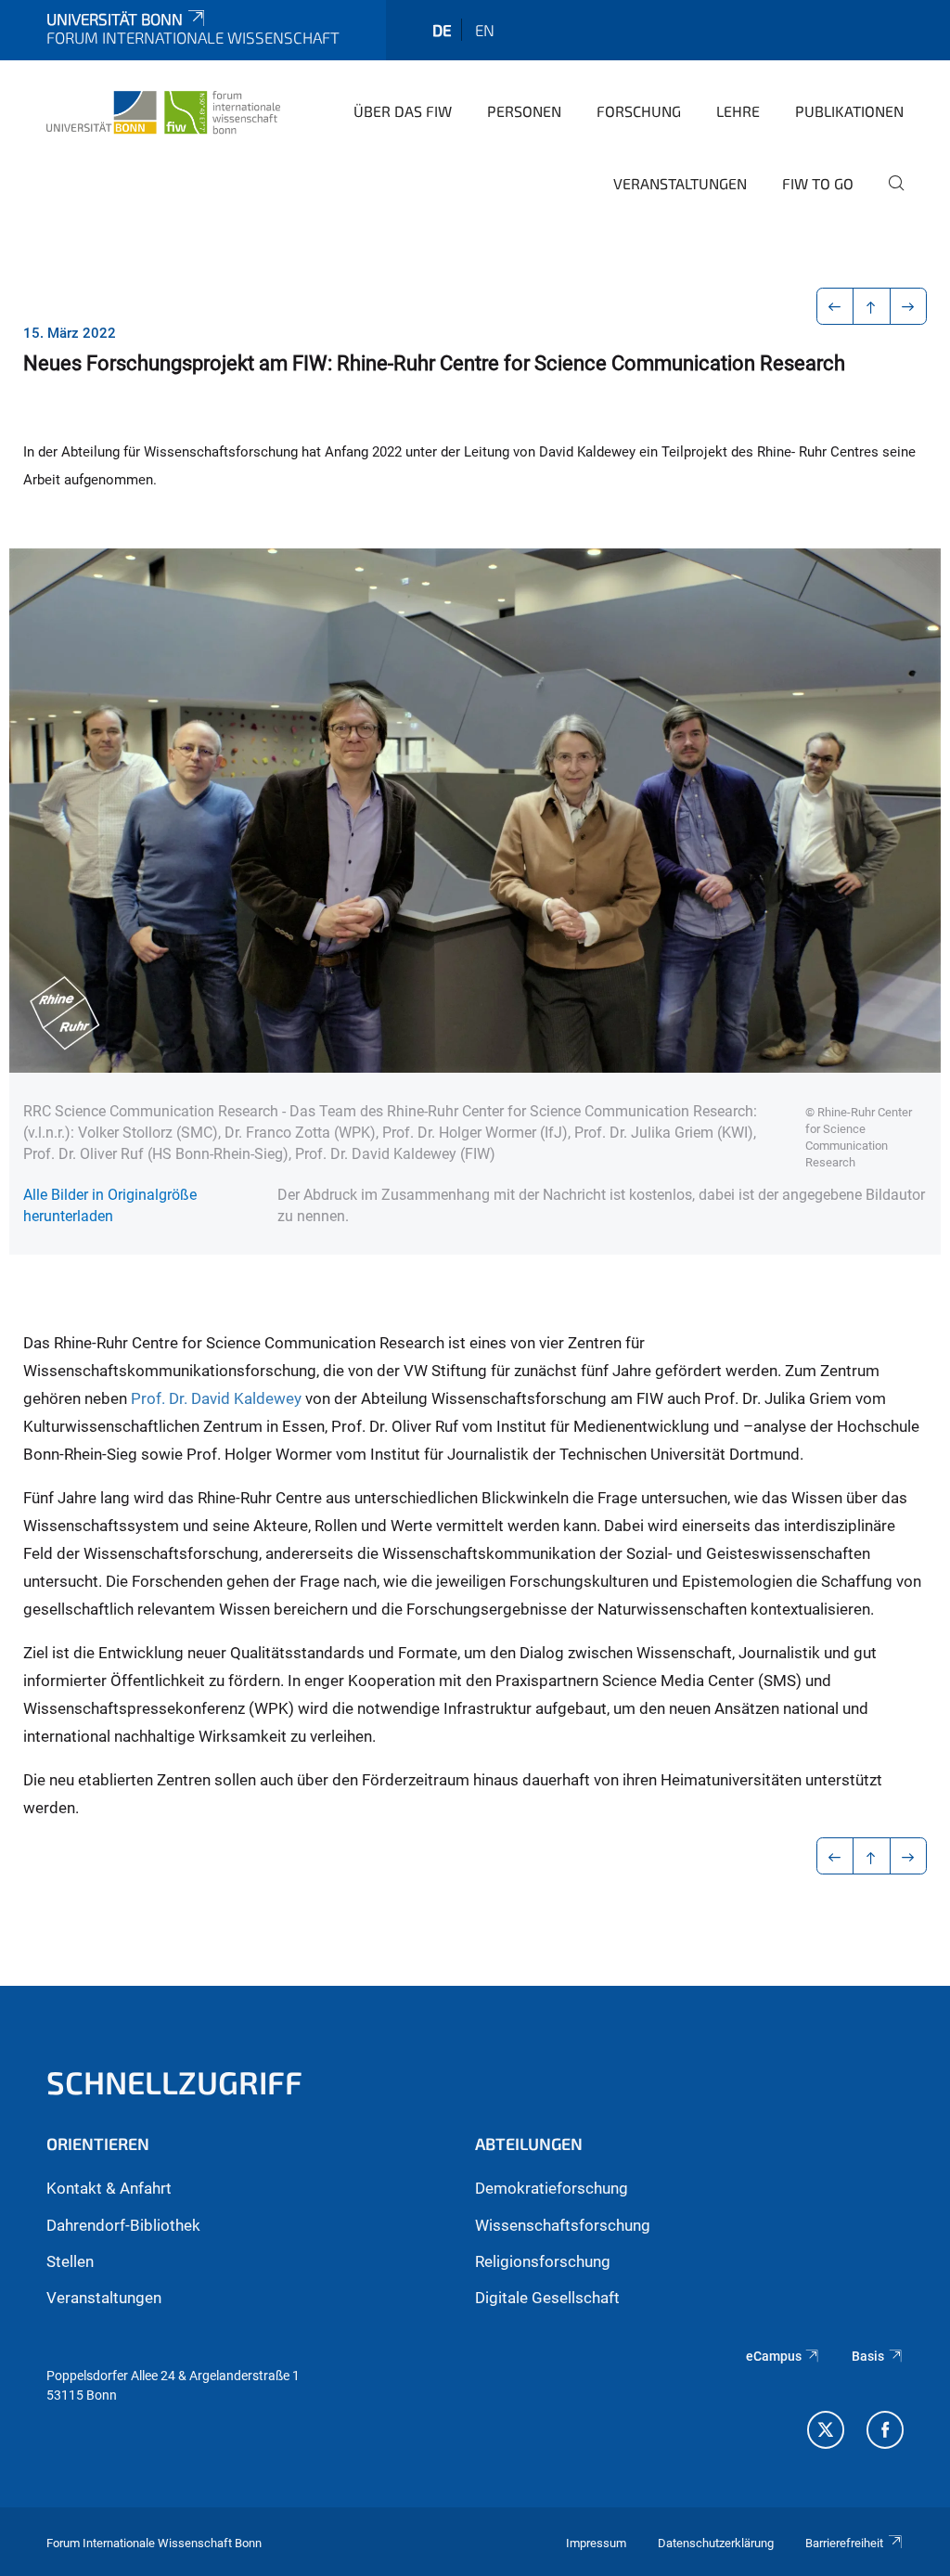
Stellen (70, 2261)
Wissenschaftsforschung (563, 2225)
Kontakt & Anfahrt (109, 2188)
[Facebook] (885, 2432)
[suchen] (889, 196)
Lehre (738, 111)
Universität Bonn (115, 19)
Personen (524, 111)
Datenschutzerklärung (716, 2543)
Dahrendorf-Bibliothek (123, 2225)
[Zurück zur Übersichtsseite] (872, 306)
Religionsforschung (543, 2261)
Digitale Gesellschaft (547, 2298)
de (442, 30)
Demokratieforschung (552, 2188)
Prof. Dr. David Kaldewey (216, 1398)
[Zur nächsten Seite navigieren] (909, 306)
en (485, 30)
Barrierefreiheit (844, 2543)
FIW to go (818, 183)
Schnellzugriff (174, 2082)
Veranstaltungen (680, 183)
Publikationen (849, 111)
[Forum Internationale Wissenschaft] (163, 109)
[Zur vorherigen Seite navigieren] (835, 306)
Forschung (639, 111)
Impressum (596, 2543)
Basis (868, 2356)
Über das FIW (403, 111)
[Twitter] (826, 2432)
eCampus (774, 2356)
